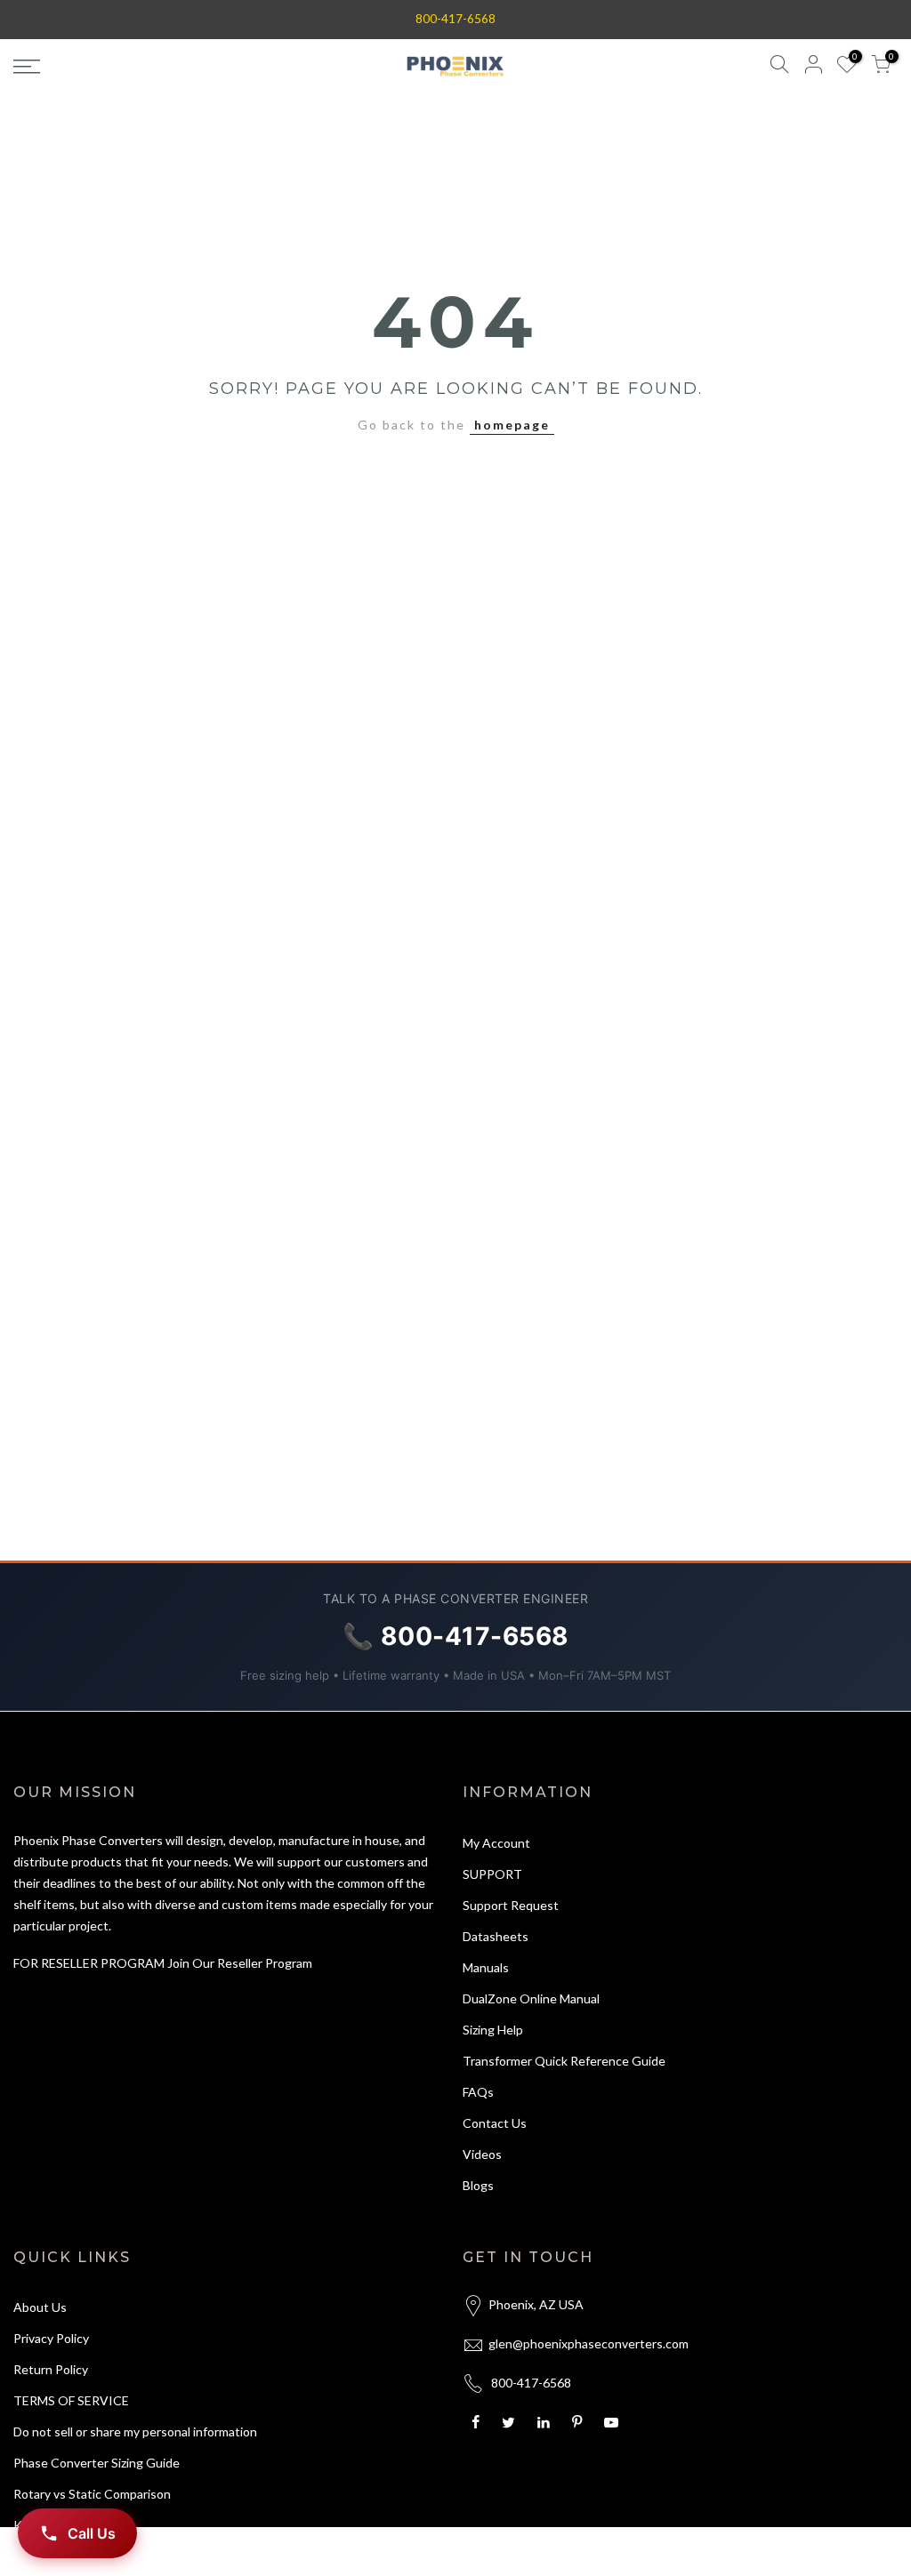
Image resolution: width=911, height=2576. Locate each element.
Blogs (478, 2185)
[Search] (779, 67)
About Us (40, 2307)
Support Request (511, 1905)
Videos (482, 2154)
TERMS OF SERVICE (71, 2400)
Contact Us (495, 2123)
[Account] (813, 67)
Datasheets (496, 1936)
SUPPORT (492, 1874)
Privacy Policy (51, 2338)
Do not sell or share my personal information (135, 2432)
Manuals (486, 1967)
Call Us (92, 2533)
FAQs (478, 2092)
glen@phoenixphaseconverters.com (589, 2343)
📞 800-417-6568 (456, 1636)
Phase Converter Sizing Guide (97, 2463)
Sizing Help (493, 2030)
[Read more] (478, 2422)
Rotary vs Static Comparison (92, 2494)
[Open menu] (156, 67)
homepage (512, 425)
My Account (496, 1843)
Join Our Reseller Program (240, 1963)
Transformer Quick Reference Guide (564, 2061)
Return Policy (51, 2369)
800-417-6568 (455, 19)
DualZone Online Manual (531, 1998)
